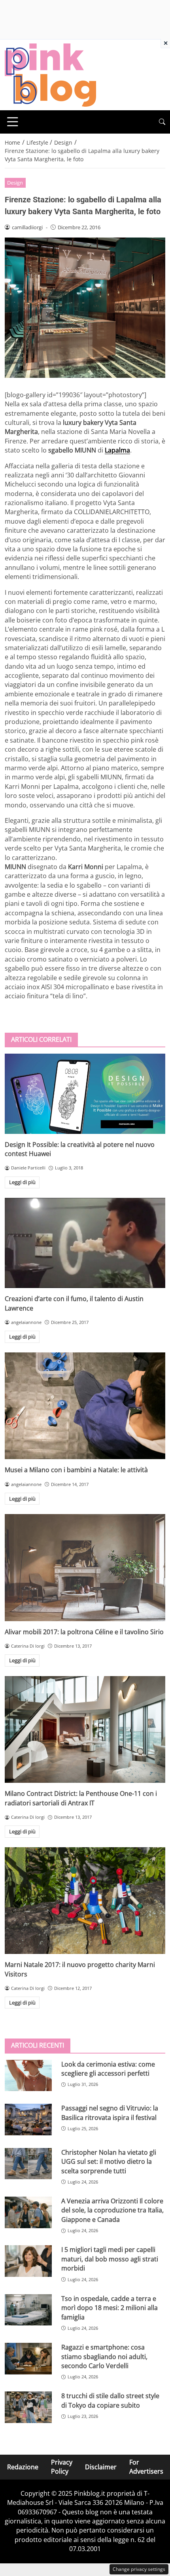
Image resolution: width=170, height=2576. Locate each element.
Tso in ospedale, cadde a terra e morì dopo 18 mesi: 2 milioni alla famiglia (110, 2308)
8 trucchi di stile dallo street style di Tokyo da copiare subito (110, 2400)
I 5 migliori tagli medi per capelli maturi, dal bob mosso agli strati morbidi (110, 2259)
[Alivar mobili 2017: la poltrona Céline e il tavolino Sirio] (85, 1568)
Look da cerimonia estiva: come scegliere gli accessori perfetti (108, 2069)
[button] (162, 122)
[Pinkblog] (50, 74)
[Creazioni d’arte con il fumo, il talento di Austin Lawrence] (85, 1243)
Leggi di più (22, 1182)
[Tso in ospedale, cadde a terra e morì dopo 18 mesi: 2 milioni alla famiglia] (28, 2310)
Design (15, 183)
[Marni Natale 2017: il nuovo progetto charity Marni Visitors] (85, 1901)
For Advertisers (146, 2467)
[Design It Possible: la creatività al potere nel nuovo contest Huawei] (85, 1094)
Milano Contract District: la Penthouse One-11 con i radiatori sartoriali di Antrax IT (81, 1798)
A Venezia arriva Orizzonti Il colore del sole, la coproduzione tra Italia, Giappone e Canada (112, 2210)
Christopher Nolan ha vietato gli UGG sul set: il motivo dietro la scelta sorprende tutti (109, 2162)
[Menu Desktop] (13, 122)
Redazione (23, 2467)
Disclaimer (101, 2467)
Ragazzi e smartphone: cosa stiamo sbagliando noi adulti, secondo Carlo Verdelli (104, 2356)
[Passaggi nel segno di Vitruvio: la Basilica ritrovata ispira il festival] (28, 2120)
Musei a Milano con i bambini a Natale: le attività (76, 1470)
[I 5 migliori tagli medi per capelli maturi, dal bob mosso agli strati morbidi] (28, 2261)
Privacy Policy (62, 2467)
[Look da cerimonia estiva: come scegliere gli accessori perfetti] (28, 2076)
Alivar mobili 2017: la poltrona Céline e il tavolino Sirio (84, 1632)
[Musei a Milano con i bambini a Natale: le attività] (85, 1406)
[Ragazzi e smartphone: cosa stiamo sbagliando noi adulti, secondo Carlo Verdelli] (28, 2359)
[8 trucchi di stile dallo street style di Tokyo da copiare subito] (28, 2407)
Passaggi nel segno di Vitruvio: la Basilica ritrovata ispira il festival (110, 2113)
